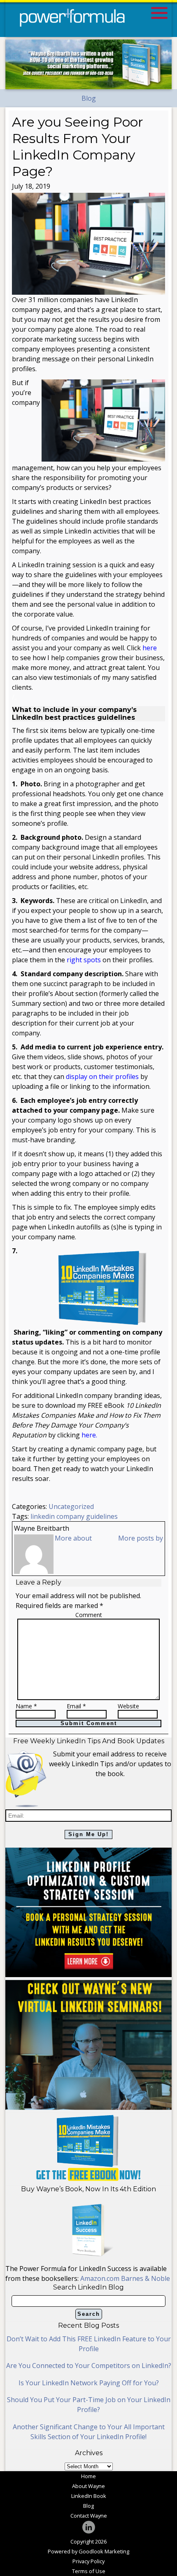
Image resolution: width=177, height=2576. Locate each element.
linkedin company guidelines (74, 1516)
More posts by (141, 1538)
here (150, 648)
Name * (26, 1706)
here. (89, 1435)
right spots (84, 960)
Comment (89, 1615)
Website (128, 1706)
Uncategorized (71, 1506)
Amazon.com (101, 2278)
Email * (76, 1706)
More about (73, 1538)
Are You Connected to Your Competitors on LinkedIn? (89, 2366)
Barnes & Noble (146, 2278)
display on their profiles (102, 1077)
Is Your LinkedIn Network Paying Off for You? (89, 2383)
